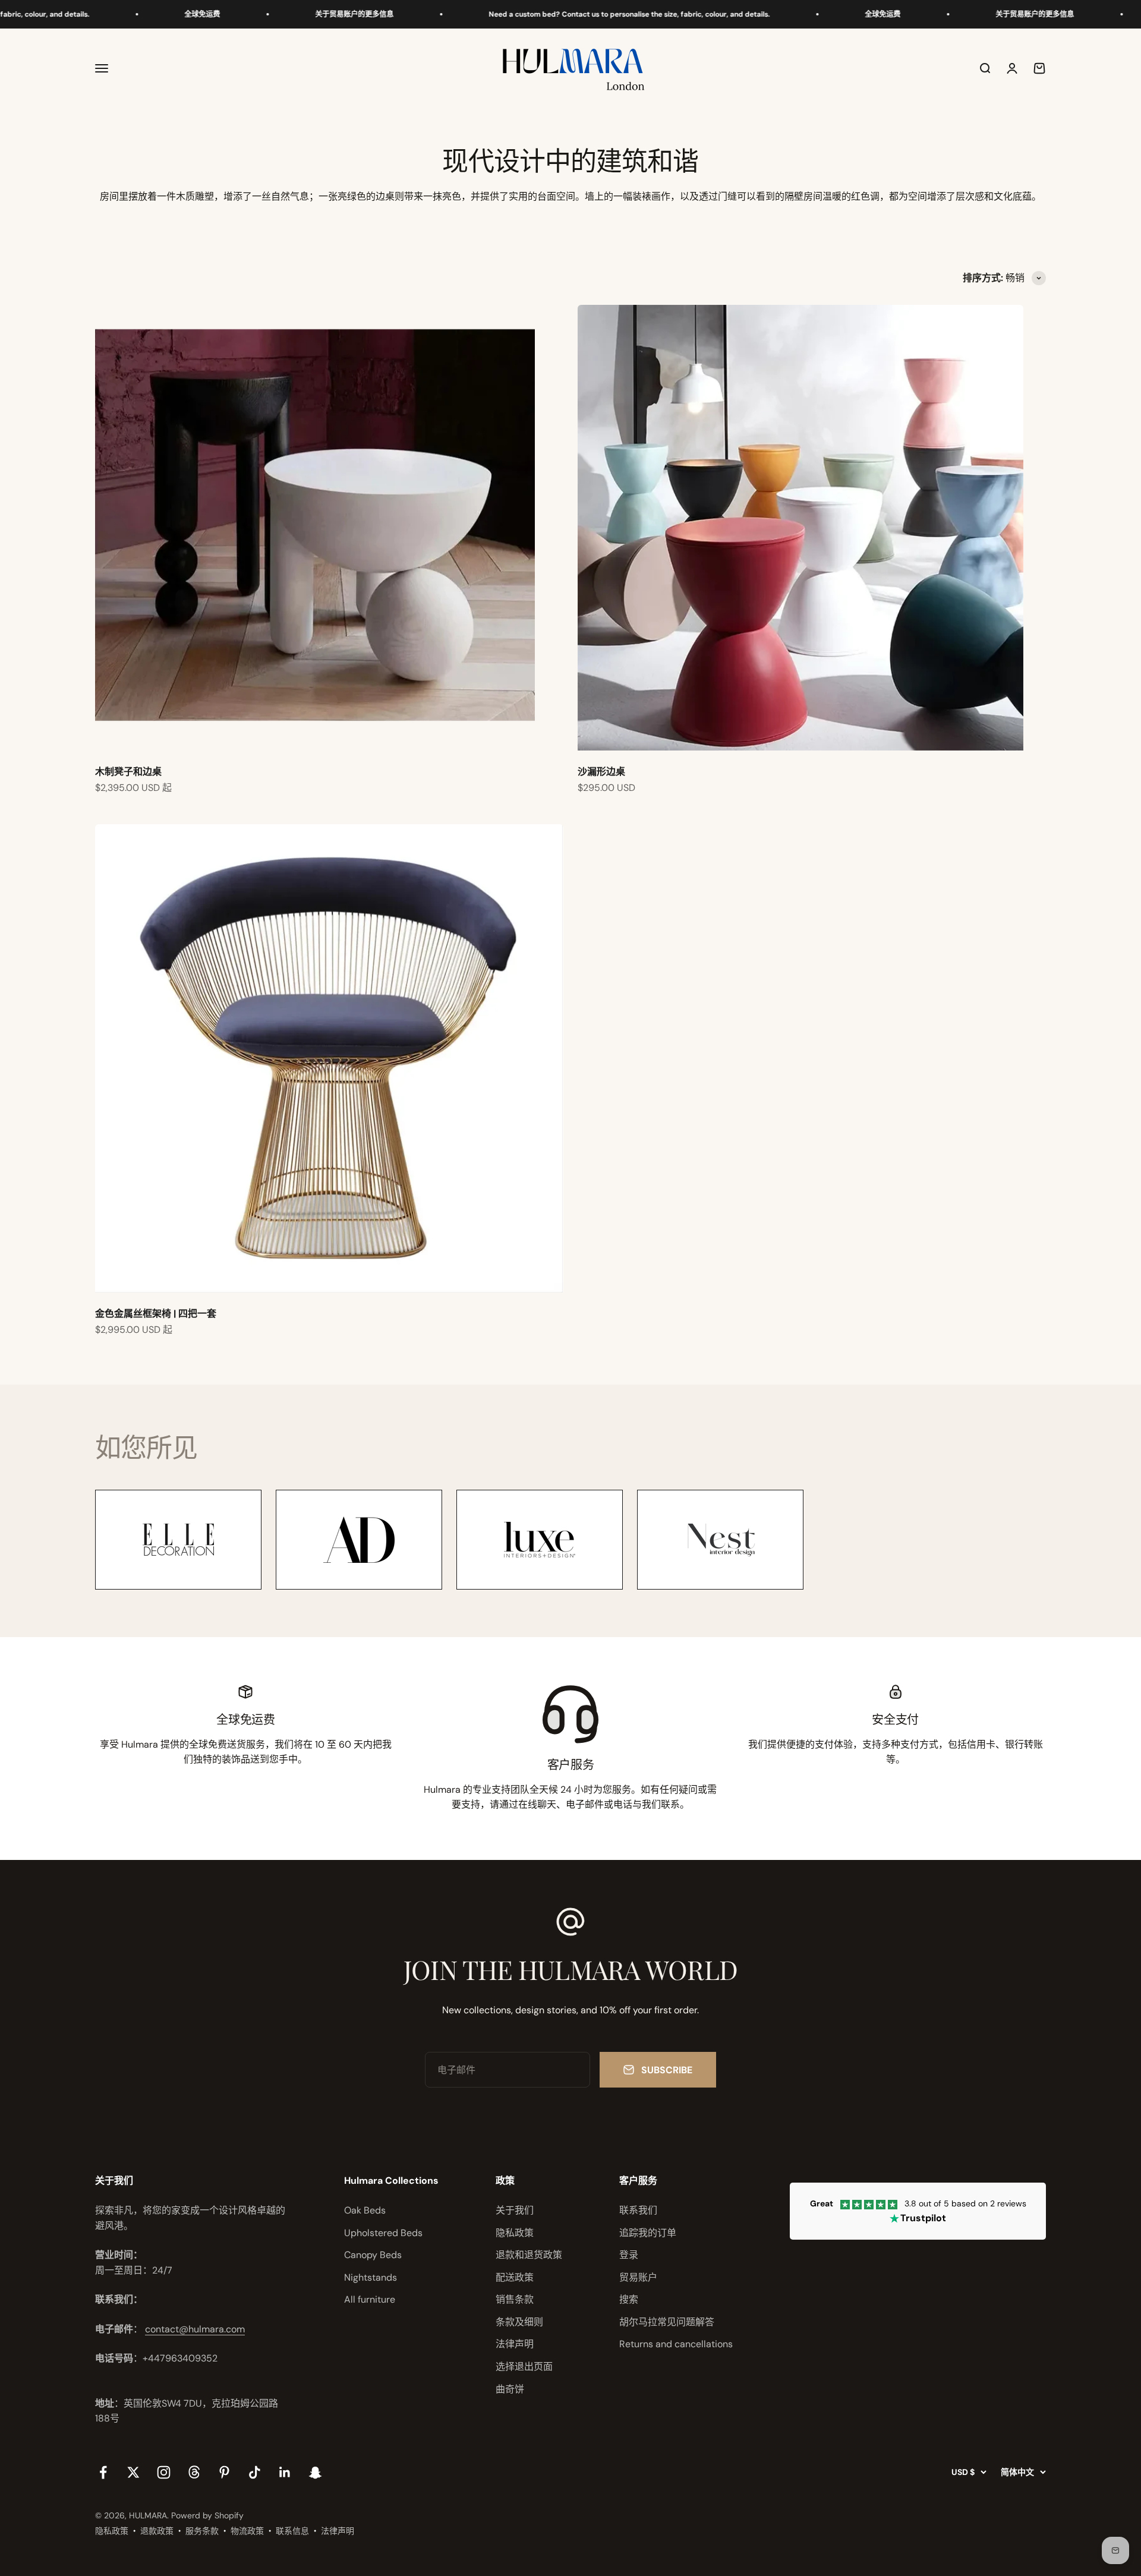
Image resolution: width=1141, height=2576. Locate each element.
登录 (629, 2255)
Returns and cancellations (676, 2344)
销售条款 (515, 2299)
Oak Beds (365, 2210)
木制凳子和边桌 (128, 772)
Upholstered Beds (383, 2233)
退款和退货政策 (529, 2255)
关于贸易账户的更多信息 (294, 14)
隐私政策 (515, 2233)
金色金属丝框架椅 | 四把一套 (156, 1314)
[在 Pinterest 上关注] (224, 2472)
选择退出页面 (524, 2367)
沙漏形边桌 (601, 772)
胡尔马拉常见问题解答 (667, 2322)
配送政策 (515, 2277)
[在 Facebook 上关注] (103, 2472)
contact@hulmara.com (195, 2329)
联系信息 (292, 2531)
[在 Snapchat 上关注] (315, 2472)
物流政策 (247, 2531)
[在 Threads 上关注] (194, 2472)
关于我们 (515, 2210)
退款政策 (157, 2531)
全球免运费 (142, 14)
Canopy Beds (373, 2255)
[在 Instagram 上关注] (164, 2472)
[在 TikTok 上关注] (255, 2472)
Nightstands (371, 2277)
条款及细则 (519, 2322)
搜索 (629, 2299)
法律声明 (515, 2344)
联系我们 (638, 2210)
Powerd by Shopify (207, 2515)
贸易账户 (638, 2277)
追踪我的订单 (648, 2233)
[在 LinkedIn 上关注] (285, 2472)
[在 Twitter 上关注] (133, 2472)
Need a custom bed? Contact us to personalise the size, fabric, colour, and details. (569, 14)
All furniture (370, 2299)
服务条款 (202, 2531)
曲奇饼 (510, 2389)
